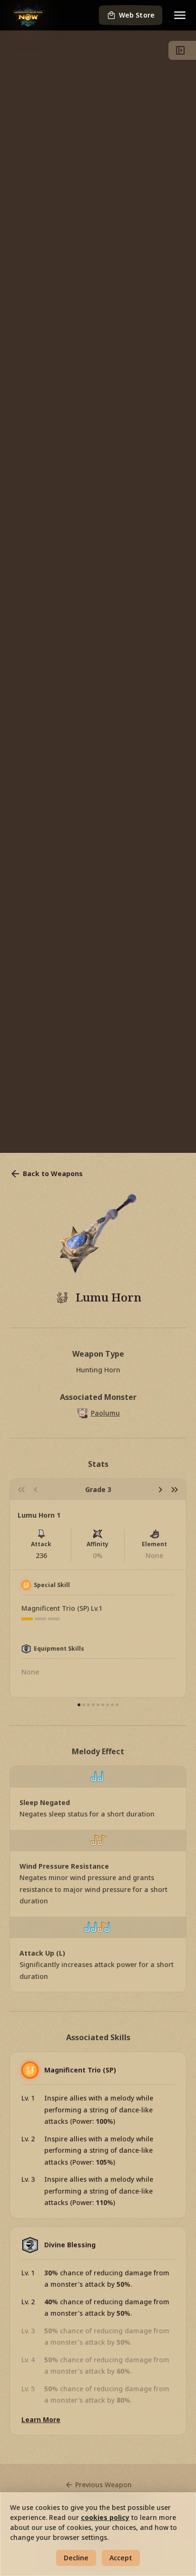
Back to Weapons (53, 1174)
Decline (76, 2558)
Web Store (137, 15)
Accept (121, 2558)
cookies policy (105, 2517)
